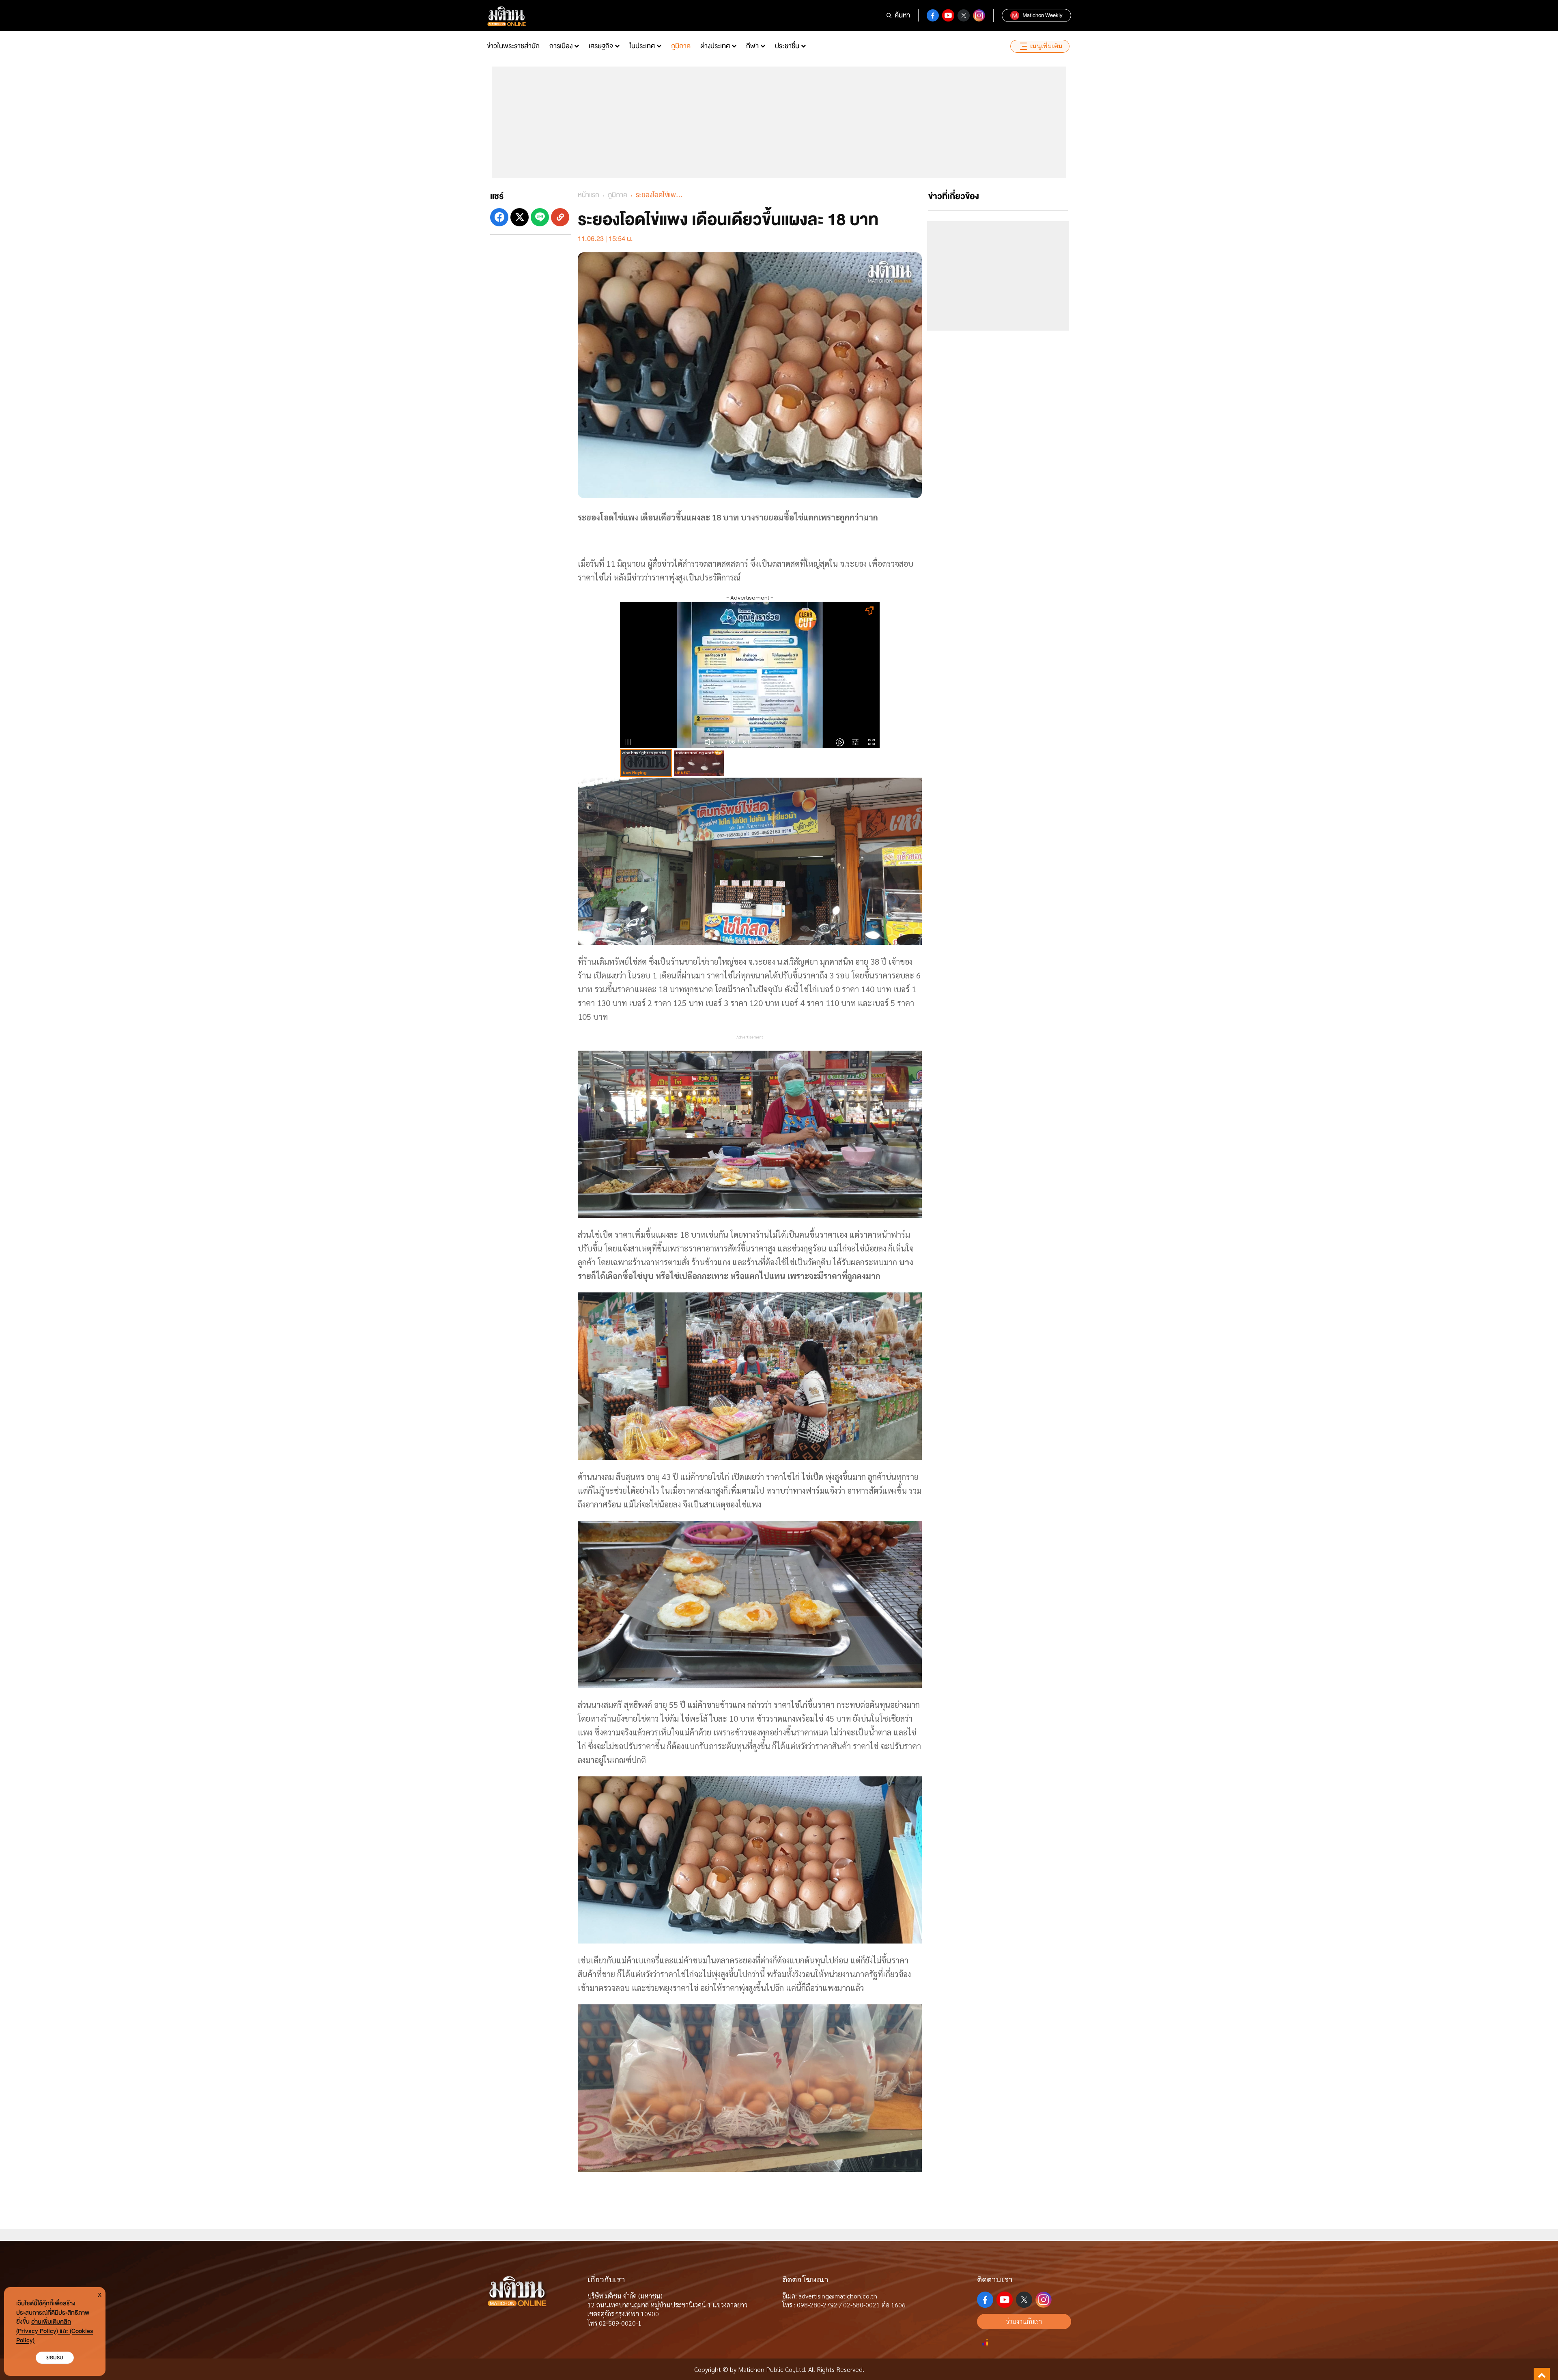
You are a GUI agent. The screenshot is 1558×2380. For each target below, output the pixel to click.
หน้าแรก (589, 195)
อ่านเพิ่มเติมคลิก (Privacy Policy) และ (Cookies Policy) (55, 2331)
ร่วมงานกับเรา (1024, 2321)
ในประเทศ (642, 46)
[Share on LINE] (540, 217)
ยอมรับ (55, 2357)
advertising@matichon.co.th (838, 2296)
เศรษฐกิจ (601, 46)
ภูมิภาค (681, 46)
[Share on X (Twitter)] (520, 217)
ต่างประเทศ (715, 46)
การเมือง (561, 46)
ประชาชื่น (787, 46)
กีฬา (752, 46)
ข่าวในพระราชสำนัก (513, 46)
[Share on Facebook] (499, 217)
